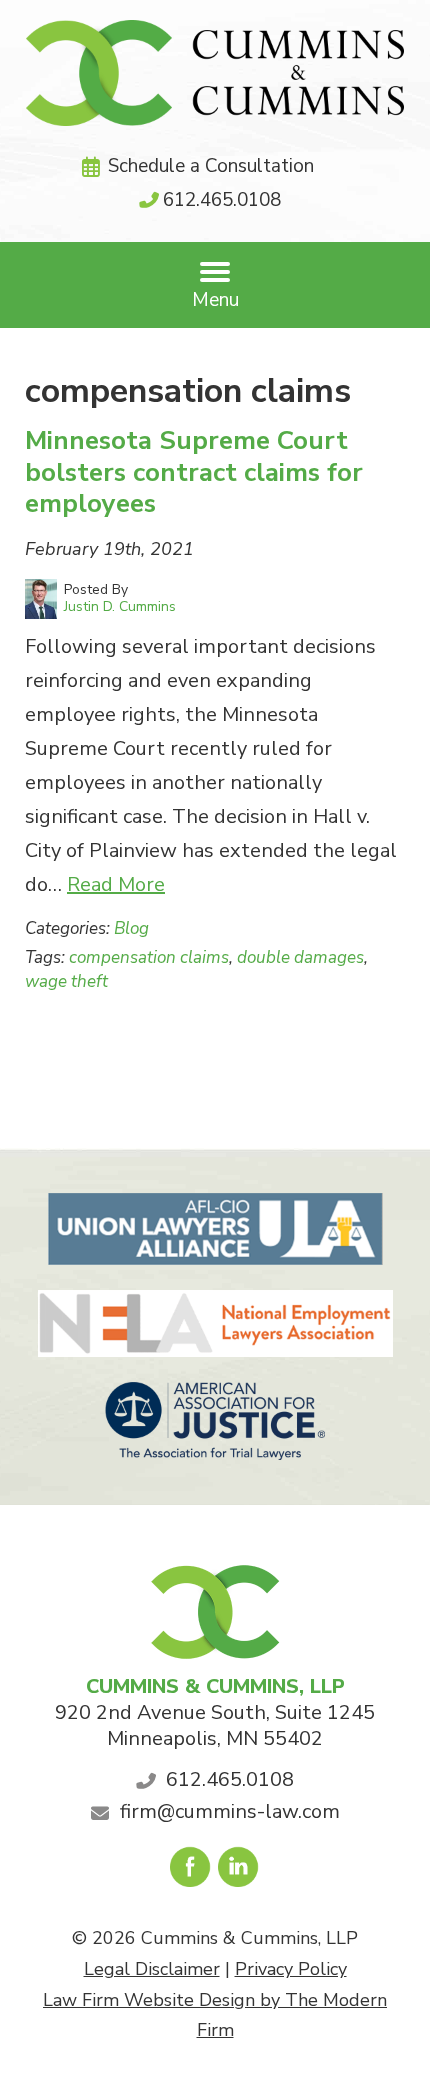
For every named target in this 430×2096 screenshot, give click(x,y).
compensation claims (149, 957)
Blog (131, 928)
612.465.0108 (222, 200)
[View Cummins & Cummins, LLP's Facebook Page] (191, 1872)
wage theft (66, 981)
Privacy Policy (291, 1969)
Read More (116, 884)
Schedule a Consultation (211, 166)
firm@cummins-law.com (230, 1811)
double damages (300, 957)
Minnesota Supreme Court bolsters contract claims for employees (194, 471)
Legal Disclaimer (152, 1969)
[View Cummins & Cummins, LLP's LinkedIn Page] (239, 1872)
